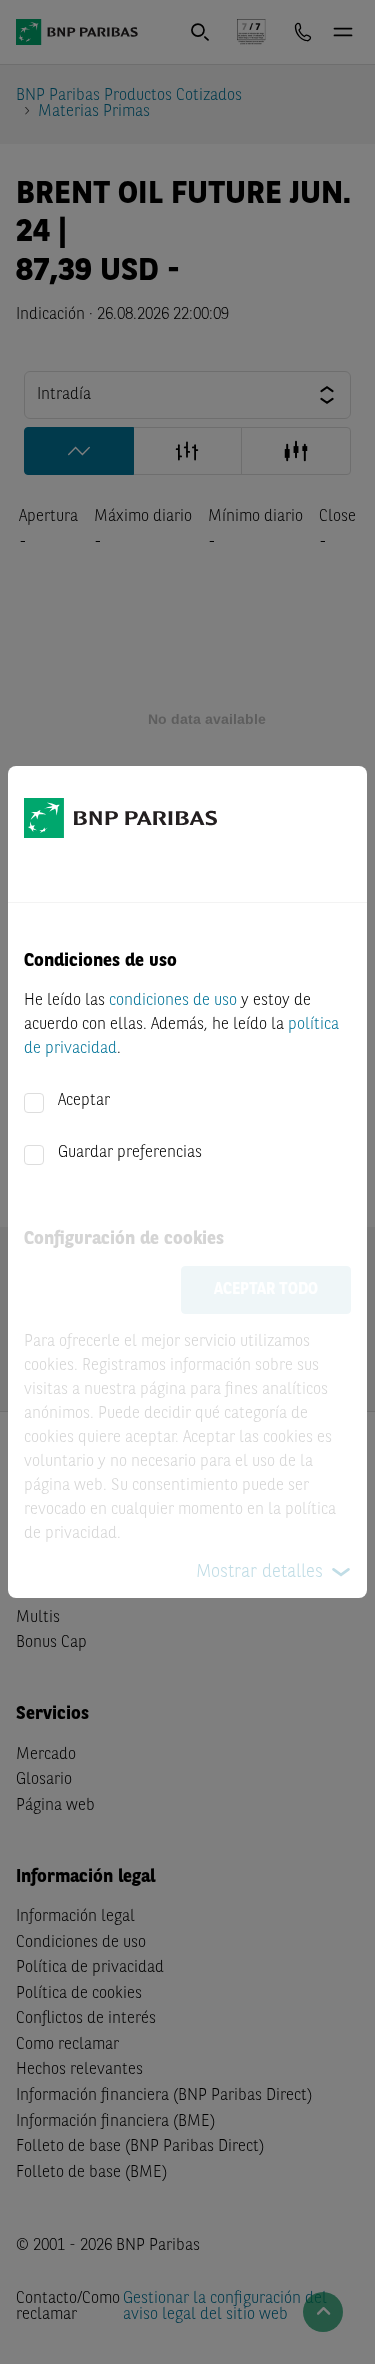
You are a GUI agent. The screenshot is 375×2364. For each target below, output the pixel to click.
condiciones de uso (173, 1001)
